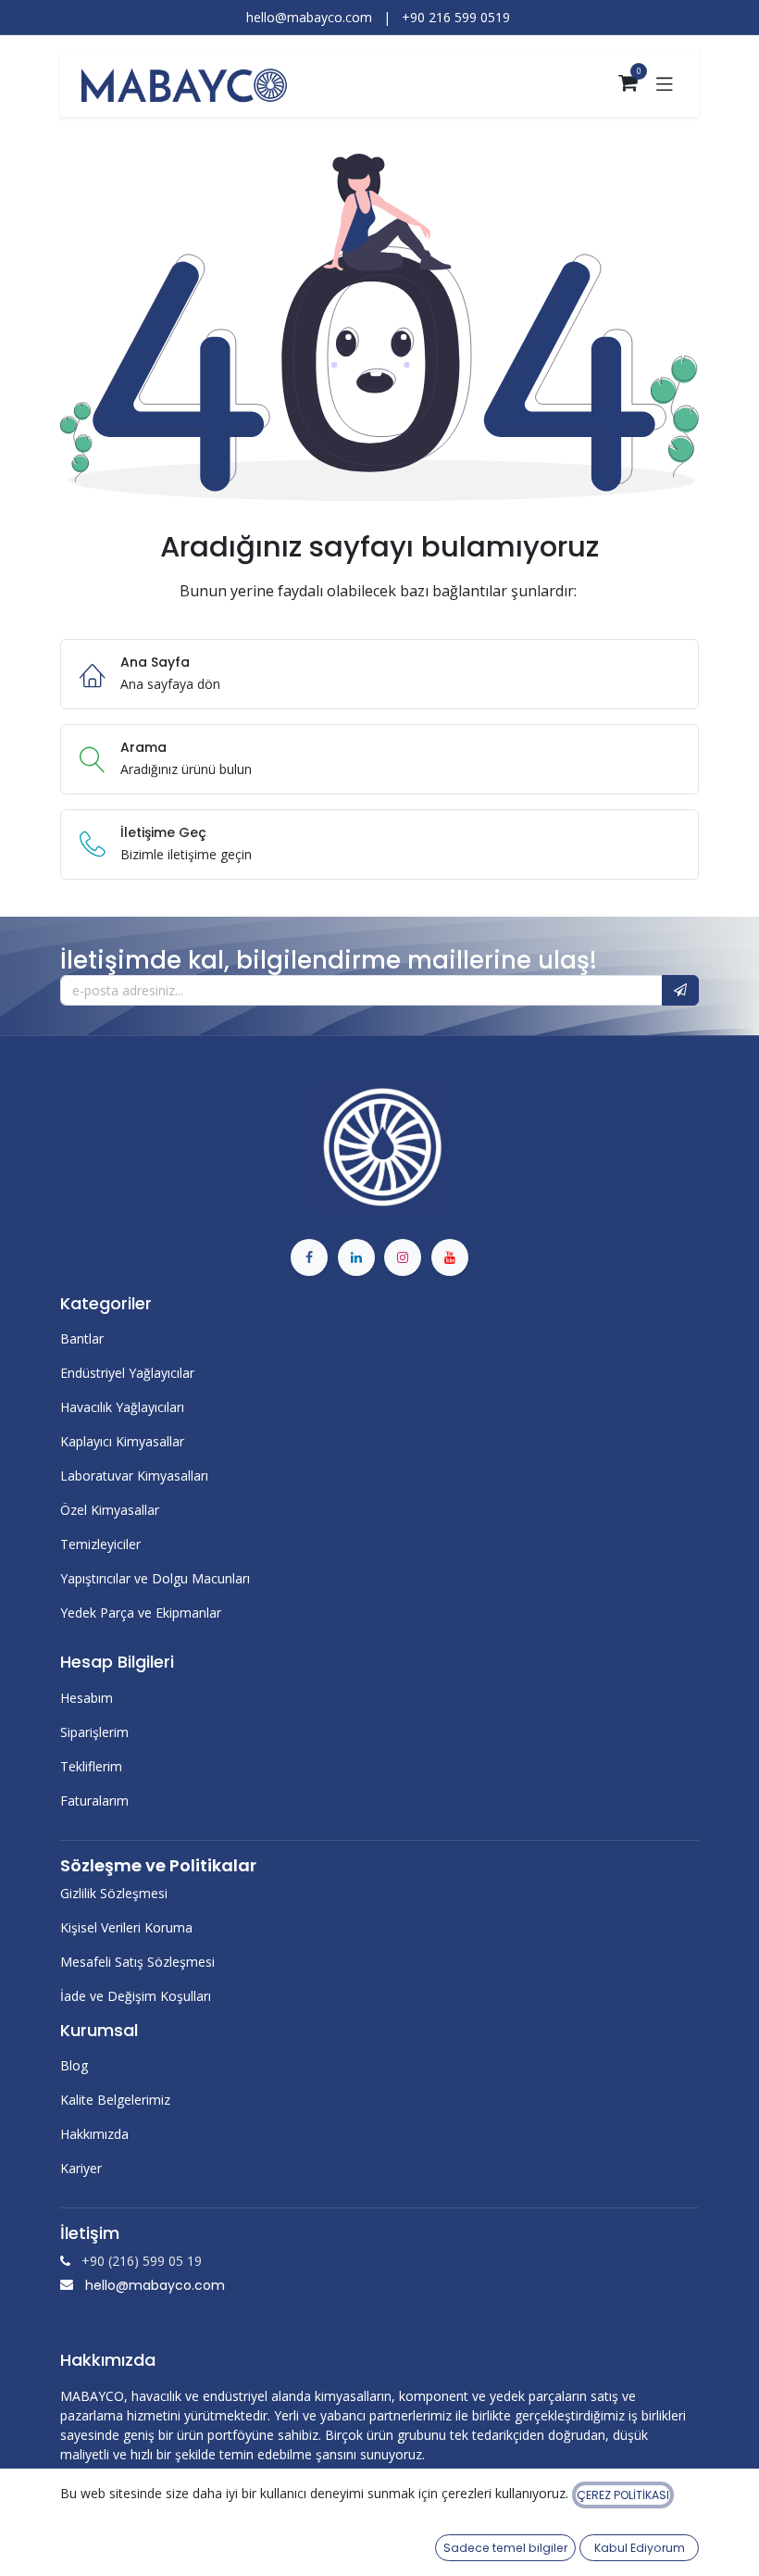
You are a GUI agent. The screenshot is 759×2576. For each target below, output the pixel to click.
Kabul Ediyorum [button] (640, 2548)
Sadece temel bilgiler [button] (505, 2548)
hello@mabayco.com (155, 2285)
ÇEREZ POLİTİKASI (623, 2495)
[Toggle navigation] (665, 83)
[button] (680, 991)
